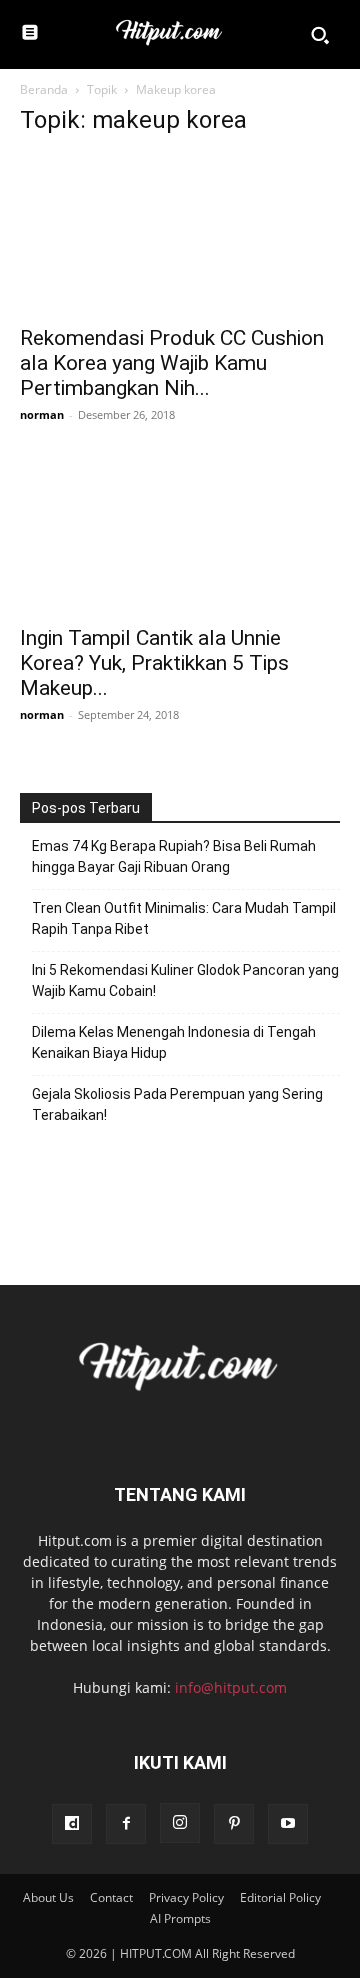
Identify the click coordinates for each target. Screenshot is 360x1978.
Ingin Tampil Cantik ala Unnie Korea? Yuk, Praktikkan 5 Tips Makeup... (154, 663)
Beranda (44, 89)
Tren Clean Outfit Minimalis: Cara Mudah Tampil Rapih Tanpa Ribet (184, 918)
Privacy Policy (186, 1897)
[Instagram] (180, 1823)
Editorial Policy (280, 1897)
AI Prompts (180, 1918)
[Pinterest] (234, 1824)
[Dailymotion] (72, 1824)
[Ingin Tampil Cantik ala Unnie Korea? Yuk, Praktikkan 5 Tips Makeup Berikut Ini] (180, 534)
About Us (48, 1897)
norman (42, 414)
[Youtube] (288, 1824)
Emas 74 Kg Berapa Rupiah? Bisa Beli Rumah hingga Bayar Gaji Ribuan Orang (174, 856)
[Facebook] (126, 1824)
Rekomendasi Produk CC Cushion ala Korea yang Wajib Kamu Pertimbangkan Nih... (172, 363)
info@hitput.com (231, 1687)
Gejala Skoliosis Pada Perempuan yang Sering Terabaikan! (177, 1104)
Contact (111, 1897)
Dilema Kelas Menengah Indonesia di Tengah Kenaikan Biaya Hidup (174, 1042)
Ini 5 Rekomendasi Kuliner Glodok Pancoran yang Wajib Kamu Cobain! (185, 980)
